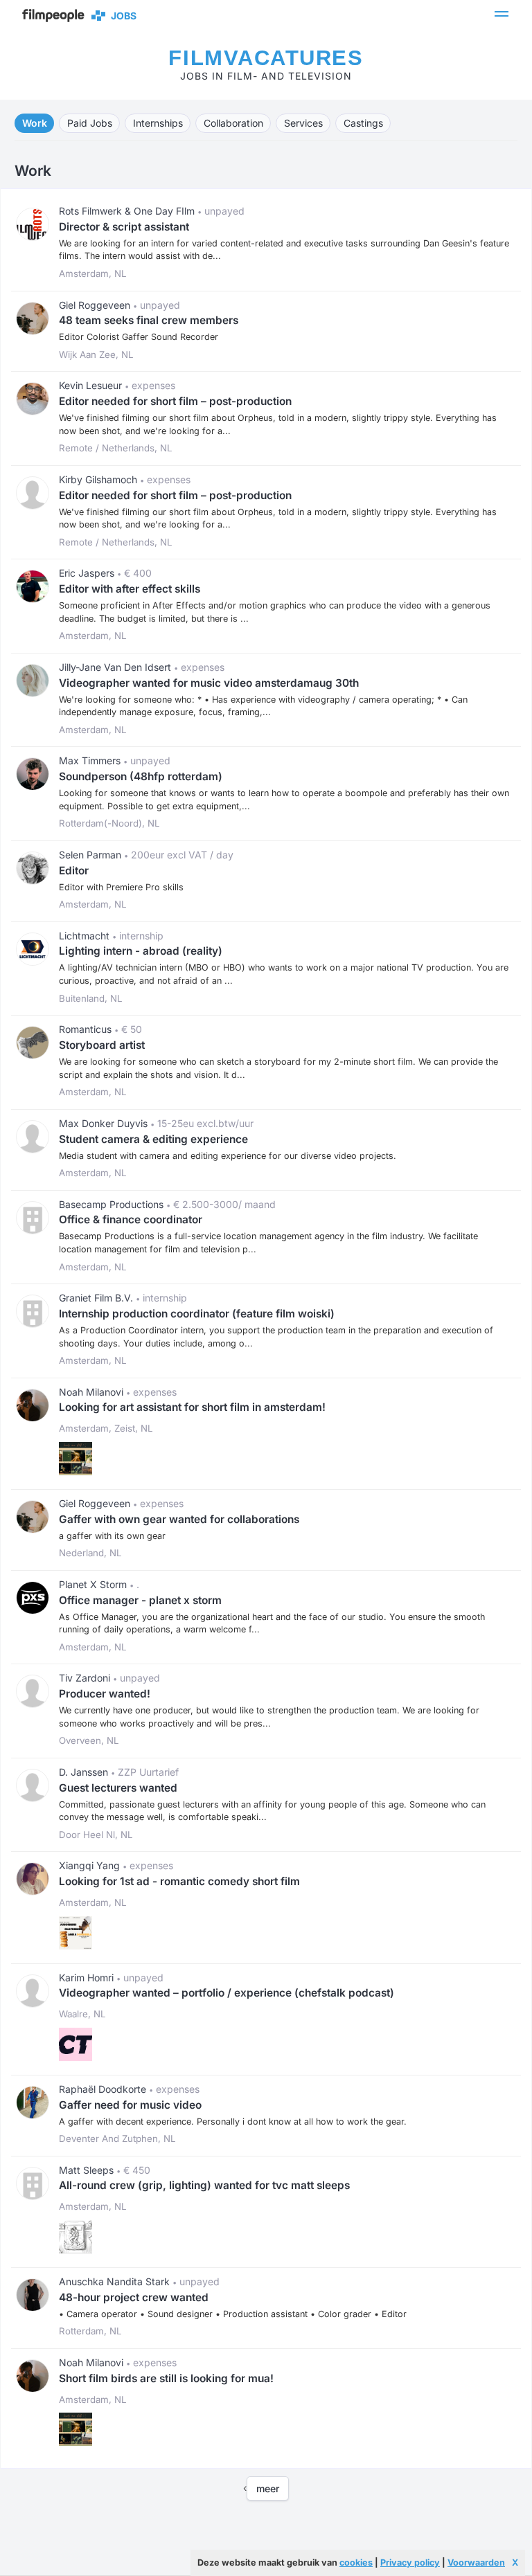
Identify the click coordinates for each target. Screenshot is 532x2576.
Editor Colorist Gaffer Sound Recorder (139, 337)
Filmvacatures (266, 58)
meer (268, 2488)
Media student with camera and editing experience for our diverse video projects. (228, 1156)
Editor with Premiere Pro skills (121, 887)
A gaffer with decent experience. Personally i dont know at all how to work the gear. (233, 2122)
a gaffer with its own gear (112, 1536)
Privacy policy (410, 2563)
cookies (356, 2563)
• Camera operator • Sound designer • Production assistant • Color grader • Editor (233, 2314)
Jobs (122, 16)
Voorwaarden (476, 2563)
